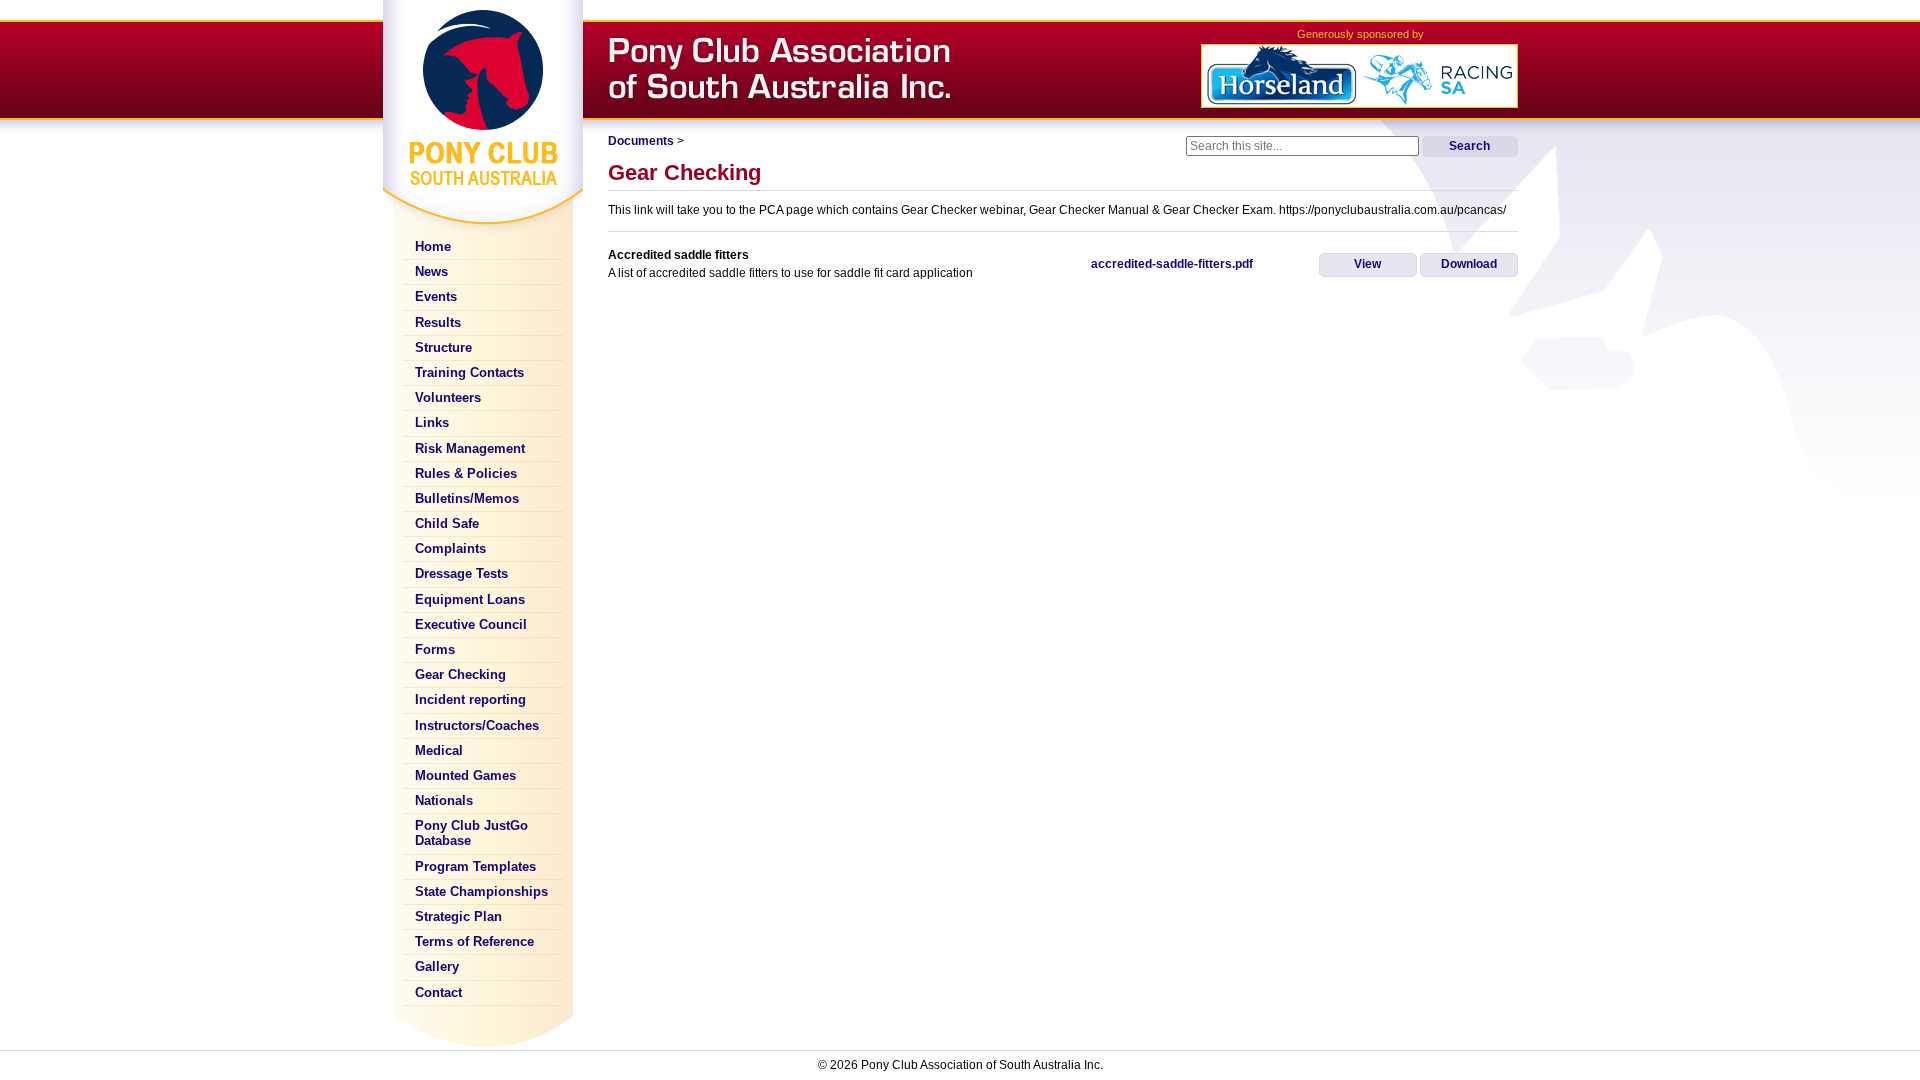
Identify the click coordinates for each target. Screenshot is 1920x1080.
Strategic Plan (458, 917)
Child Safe (447, 524)
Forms (435, 650)
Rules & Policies (466, 474)
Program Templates (475, 867)
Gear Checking (460, 675)
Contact (438, 993)
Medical (439, 751)
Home (433, 247)
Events (436, 297)
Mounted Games (465, 776)
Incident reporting (470, 700)
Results (438, 323)
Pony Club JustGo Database (471, 833)
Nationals (444, 801)
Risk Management (470, 449)
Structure (443, 348)
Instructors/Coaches (477, 726)
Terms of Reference (474, 942)
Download (1469, 264)
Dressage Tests (461, 574)
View (1367, 264)
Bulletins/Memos (467, 499)
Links (432, 423)
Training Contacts (469, 373)
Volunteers (448, 398)
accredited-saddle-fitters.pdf (1172, 264)
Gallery (437, 967)
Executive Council (471, 625)
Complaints (450, 549)
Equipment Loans (470, 600)
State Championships (481, 892)
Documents (641, 141)
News (431, 272)
